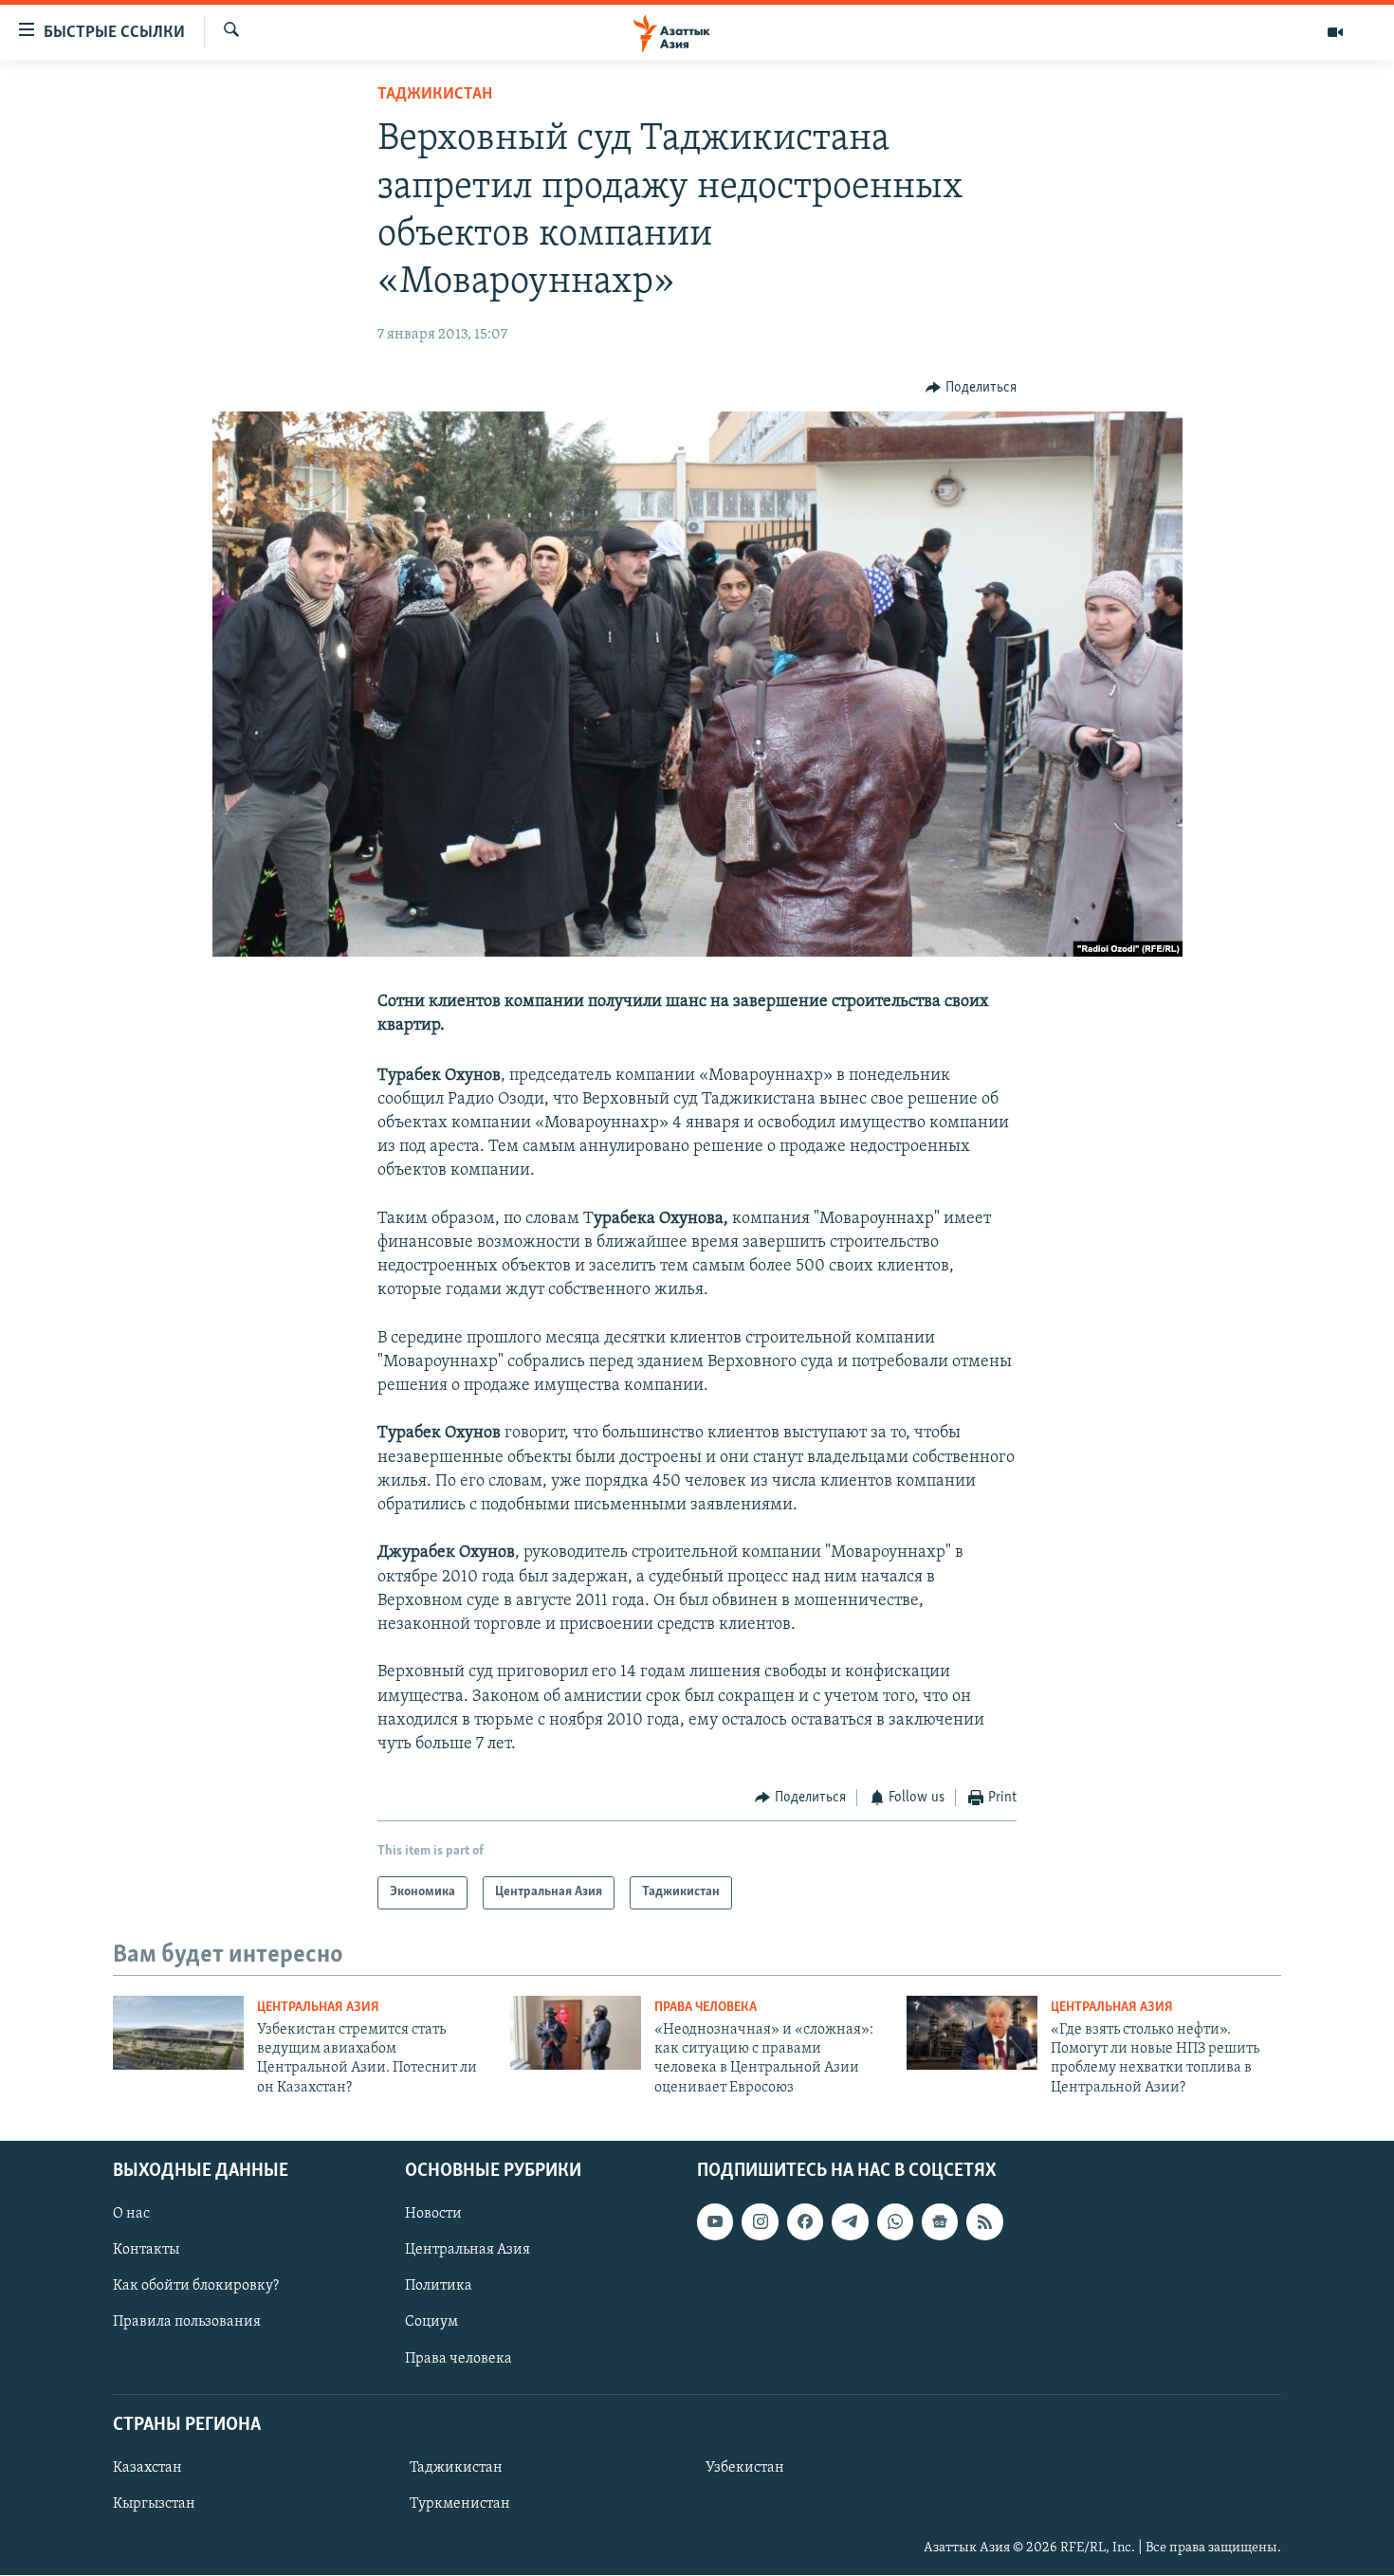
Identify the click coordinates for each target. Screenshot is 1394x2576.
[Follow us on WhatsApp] (895, 2222)
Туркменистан (460, 2504)
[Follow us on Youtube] (715, 2222)
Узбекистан (745, 2468)
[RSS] (984, 2222)
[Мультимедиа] (1335, 32)
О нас (131, 2215)
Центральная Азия (318, 2008)
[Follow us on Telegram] (850, 2222)
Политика (439, 2287)
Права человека (706, 2008)
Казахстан (147, 2468)
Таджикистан (435, 95)
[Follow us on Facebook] (805, 2222)
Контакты (146, 2251)
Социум (431, 2323)
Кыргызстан (154, 2504)
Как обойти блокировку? (196, 2287)
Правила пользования (187, 2323)
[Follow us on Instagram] (760, 2222)
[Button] (971, 388)
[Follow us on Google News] (940, 2222)
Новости (433, 2215)
